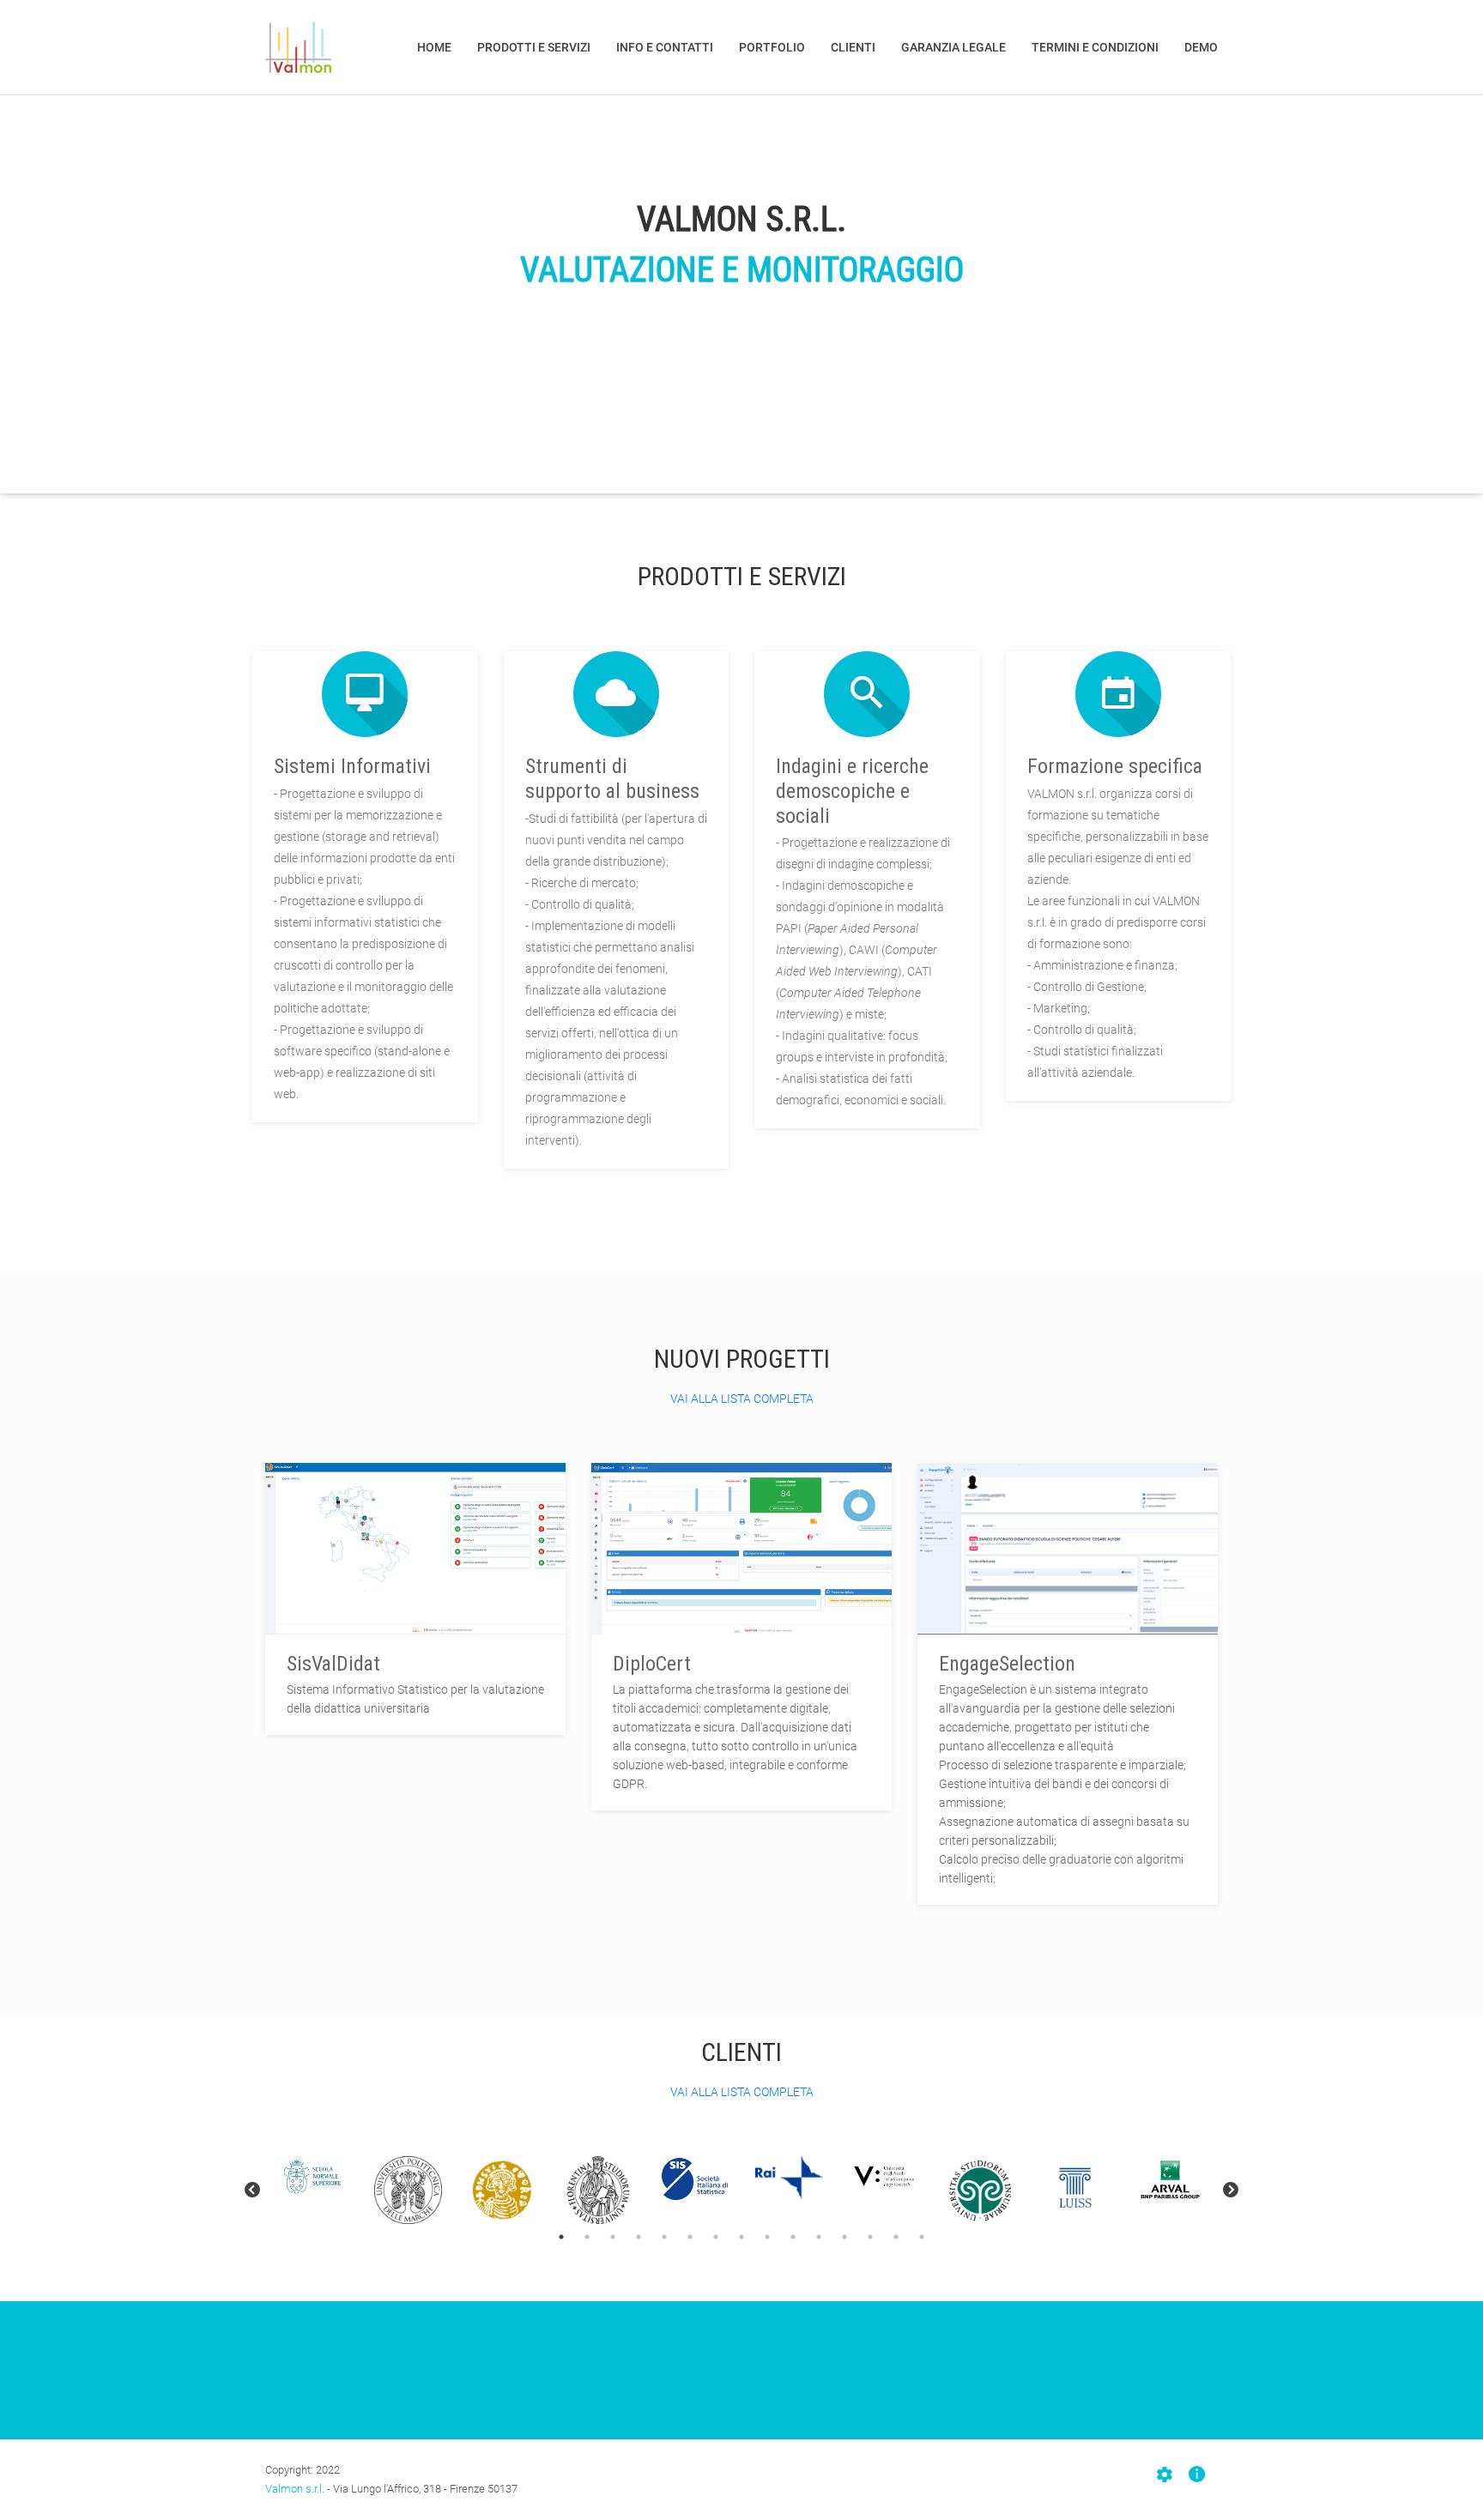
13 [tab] (870, 2237)
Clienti (853, 47)
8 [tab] (741, 2237)
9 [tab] (767, 2237)
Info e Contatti (665, 47)
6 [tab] (690, 2237)
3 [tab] (613, 2237)
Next (1231, 2191)
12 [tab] (844, 2237)
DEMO (1201, 47)
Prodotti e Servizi (534, 47)
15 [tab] (922, 2237)
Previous (252, 2191)
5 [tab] (664, 2237)
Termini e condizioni (1095, 47)
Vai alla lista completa (742, 1399)
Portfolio (772, 47)
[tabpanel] (313, 2178)
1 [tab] (561, 2237)
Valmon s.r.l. (295, 2489)
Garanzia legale (953, 47)
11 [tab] (819, 2237)
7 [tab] (716, 2237)
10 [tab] (793, 2237)
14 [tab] (896, 2237)
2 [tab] (587, 2237)
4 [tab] (639, 2237)
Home (434, 47)
